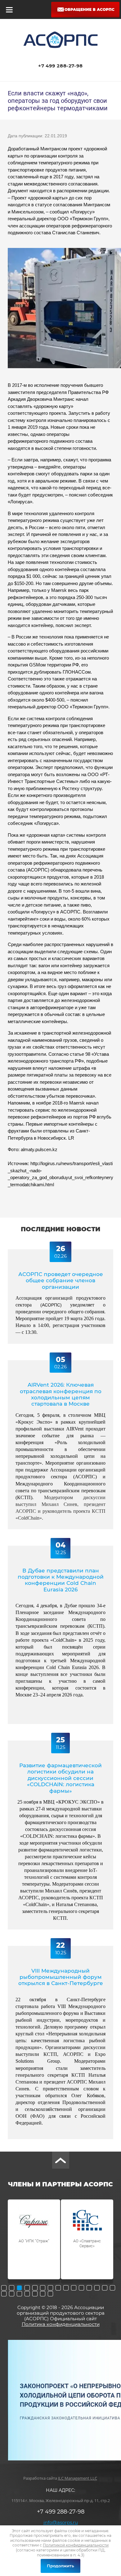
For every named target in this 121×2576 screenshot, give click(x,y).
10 (74, 2288)
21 (43, 2294)
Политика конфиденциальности (61, 2324)
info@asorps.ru (61, 2522)
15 (112, 2288)
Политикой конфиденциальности (76, 2545)
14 (105, 2288)
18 (19, 2294)
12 (89, 2288)
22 (50, 2294)
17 (12, 2294)
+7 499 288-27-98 (60, 66)
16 (4, 2294)
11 (81, 2288)
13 (97, 2288)
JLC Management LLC (78, 2478)
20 (35, 2294)
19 (27, 2294)
